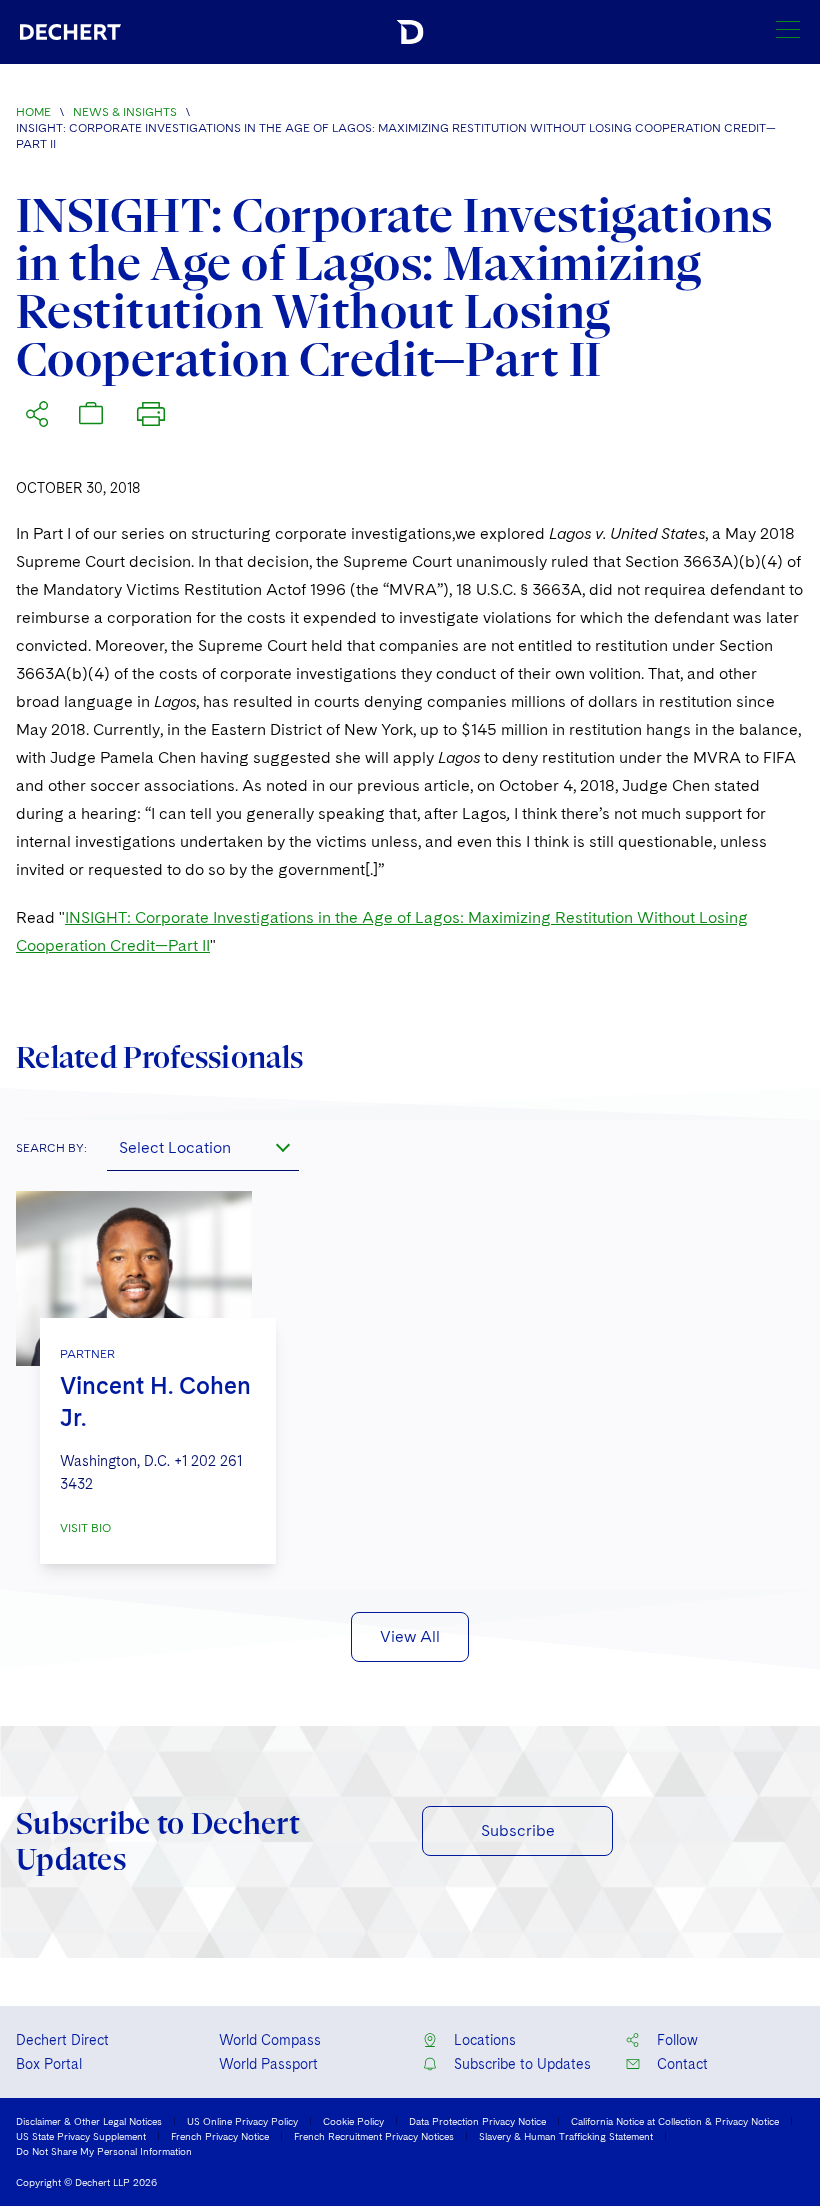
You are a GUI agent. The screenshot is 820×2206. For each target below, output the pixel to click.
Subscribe (518, 1830)
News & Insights (125, 112)
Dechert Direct (62, 2040)
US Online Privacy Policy (242, 2121)
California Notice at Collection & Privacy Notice (675, 2121)
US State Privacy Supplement (81, 2136)
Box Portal (49, 2064)
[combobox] (203, 1147)
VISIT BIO (85, 1528)
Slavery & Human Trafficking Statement (566, 2136)
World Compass (270, 2040)
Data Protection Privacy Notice (477, 2121)
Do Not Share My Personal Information (104, 2151)
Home (33, 112)
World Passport (268, 2064)
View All (410, 1636)
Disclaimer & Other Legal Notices (89, 2121)
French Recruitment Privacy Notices (374, 2136)
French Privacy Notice (220, 2136)
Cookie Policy (353, 2121)
